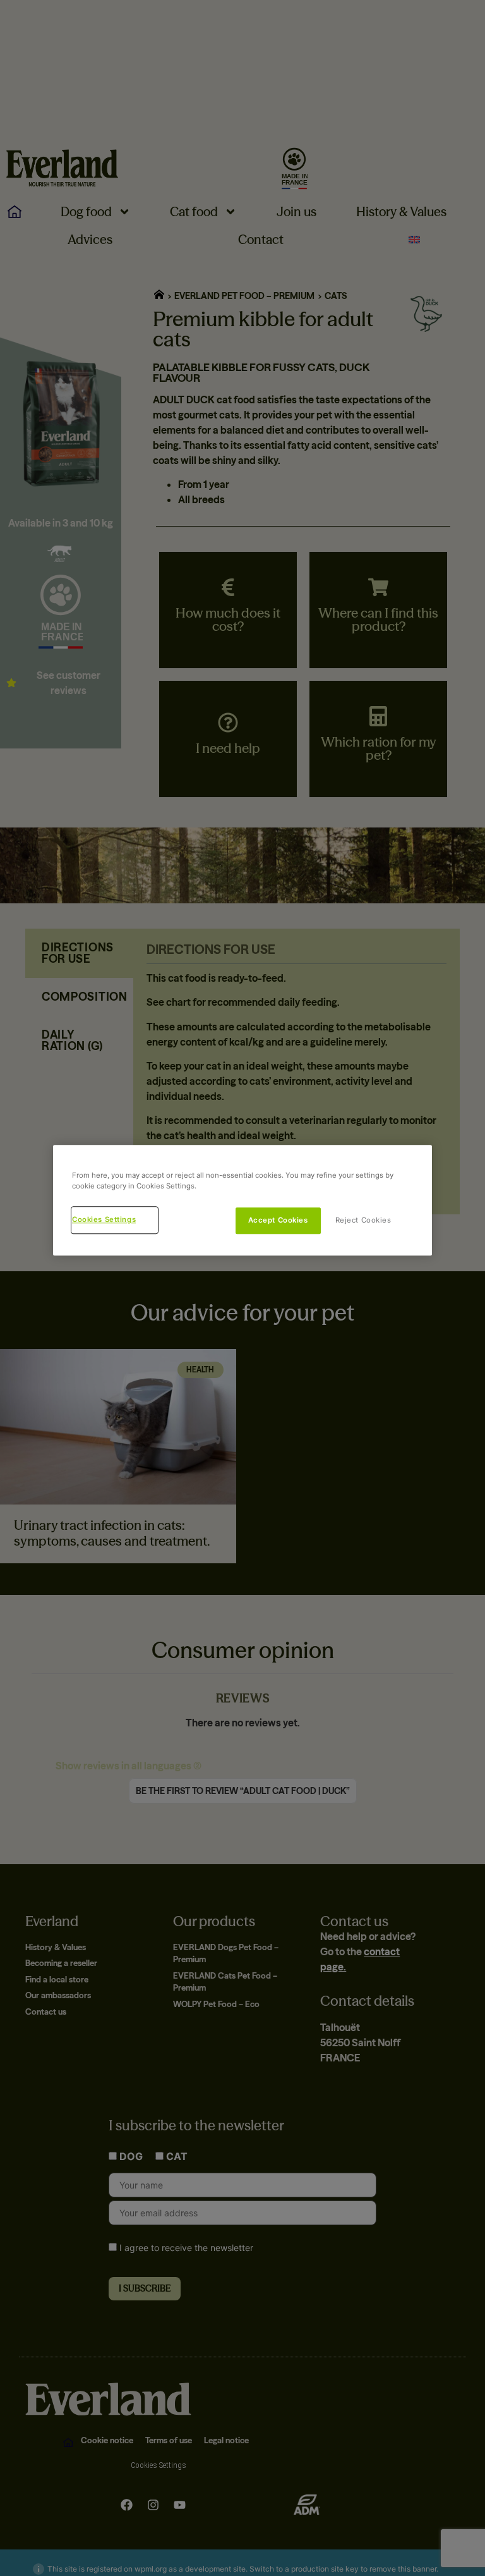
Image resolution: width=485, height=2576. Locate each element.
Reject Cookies (363, 1220)
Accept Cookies (278, 1220)
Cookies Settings (104, 1219)
